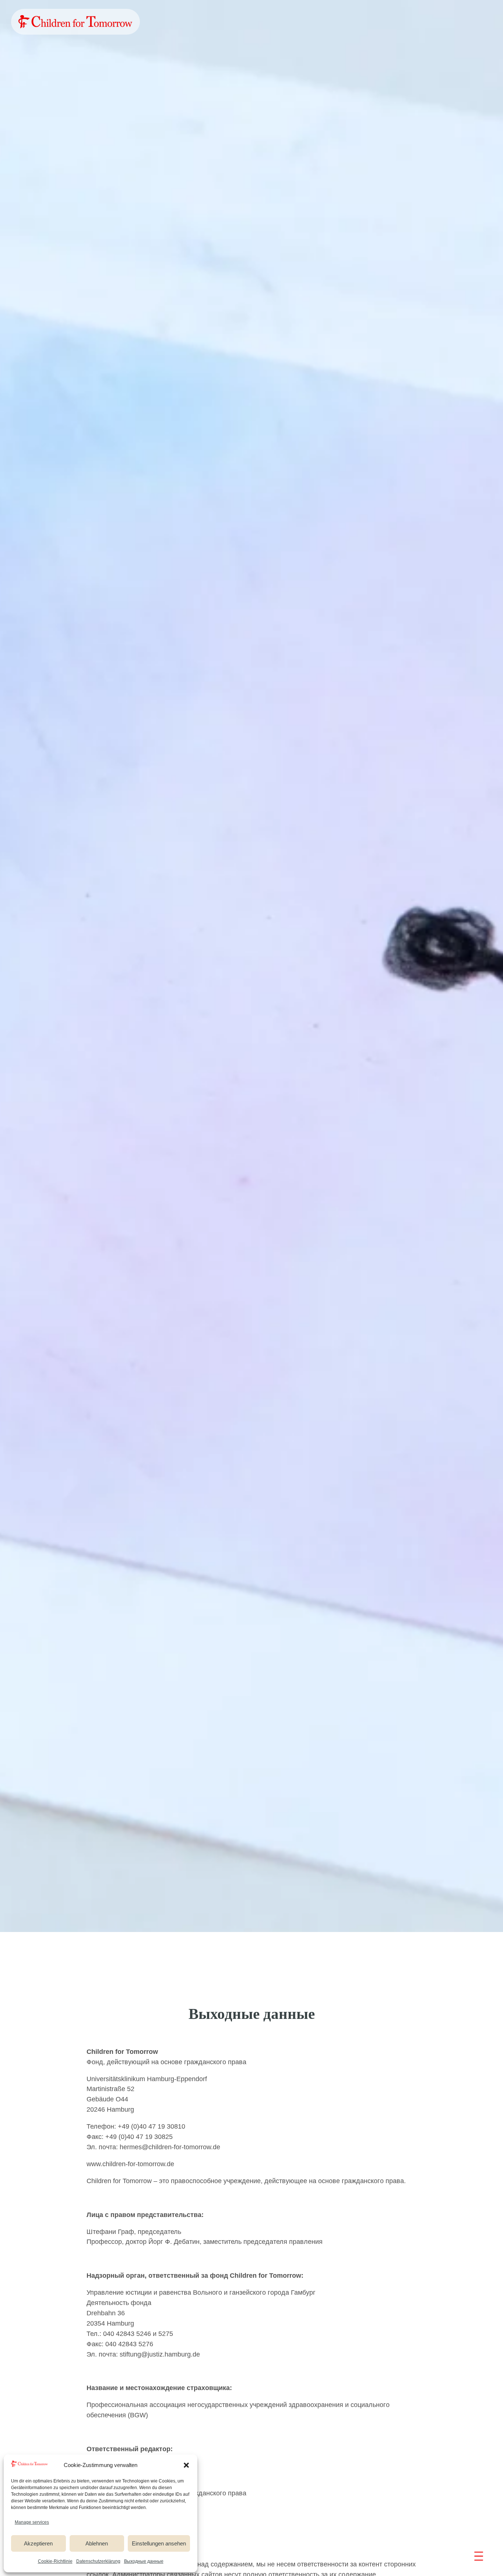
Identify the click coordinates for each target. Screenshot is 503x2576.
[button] (186, 2465)
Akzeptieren (38, 2543)
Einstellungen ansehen (159, 2543)
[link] (75, 22)
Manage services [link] (32, 2522)
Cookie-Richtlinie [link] (55, 2561)
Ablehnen (97, 2543)
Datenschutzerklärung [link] (98, 2561)
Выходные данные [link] (144, 2561)
